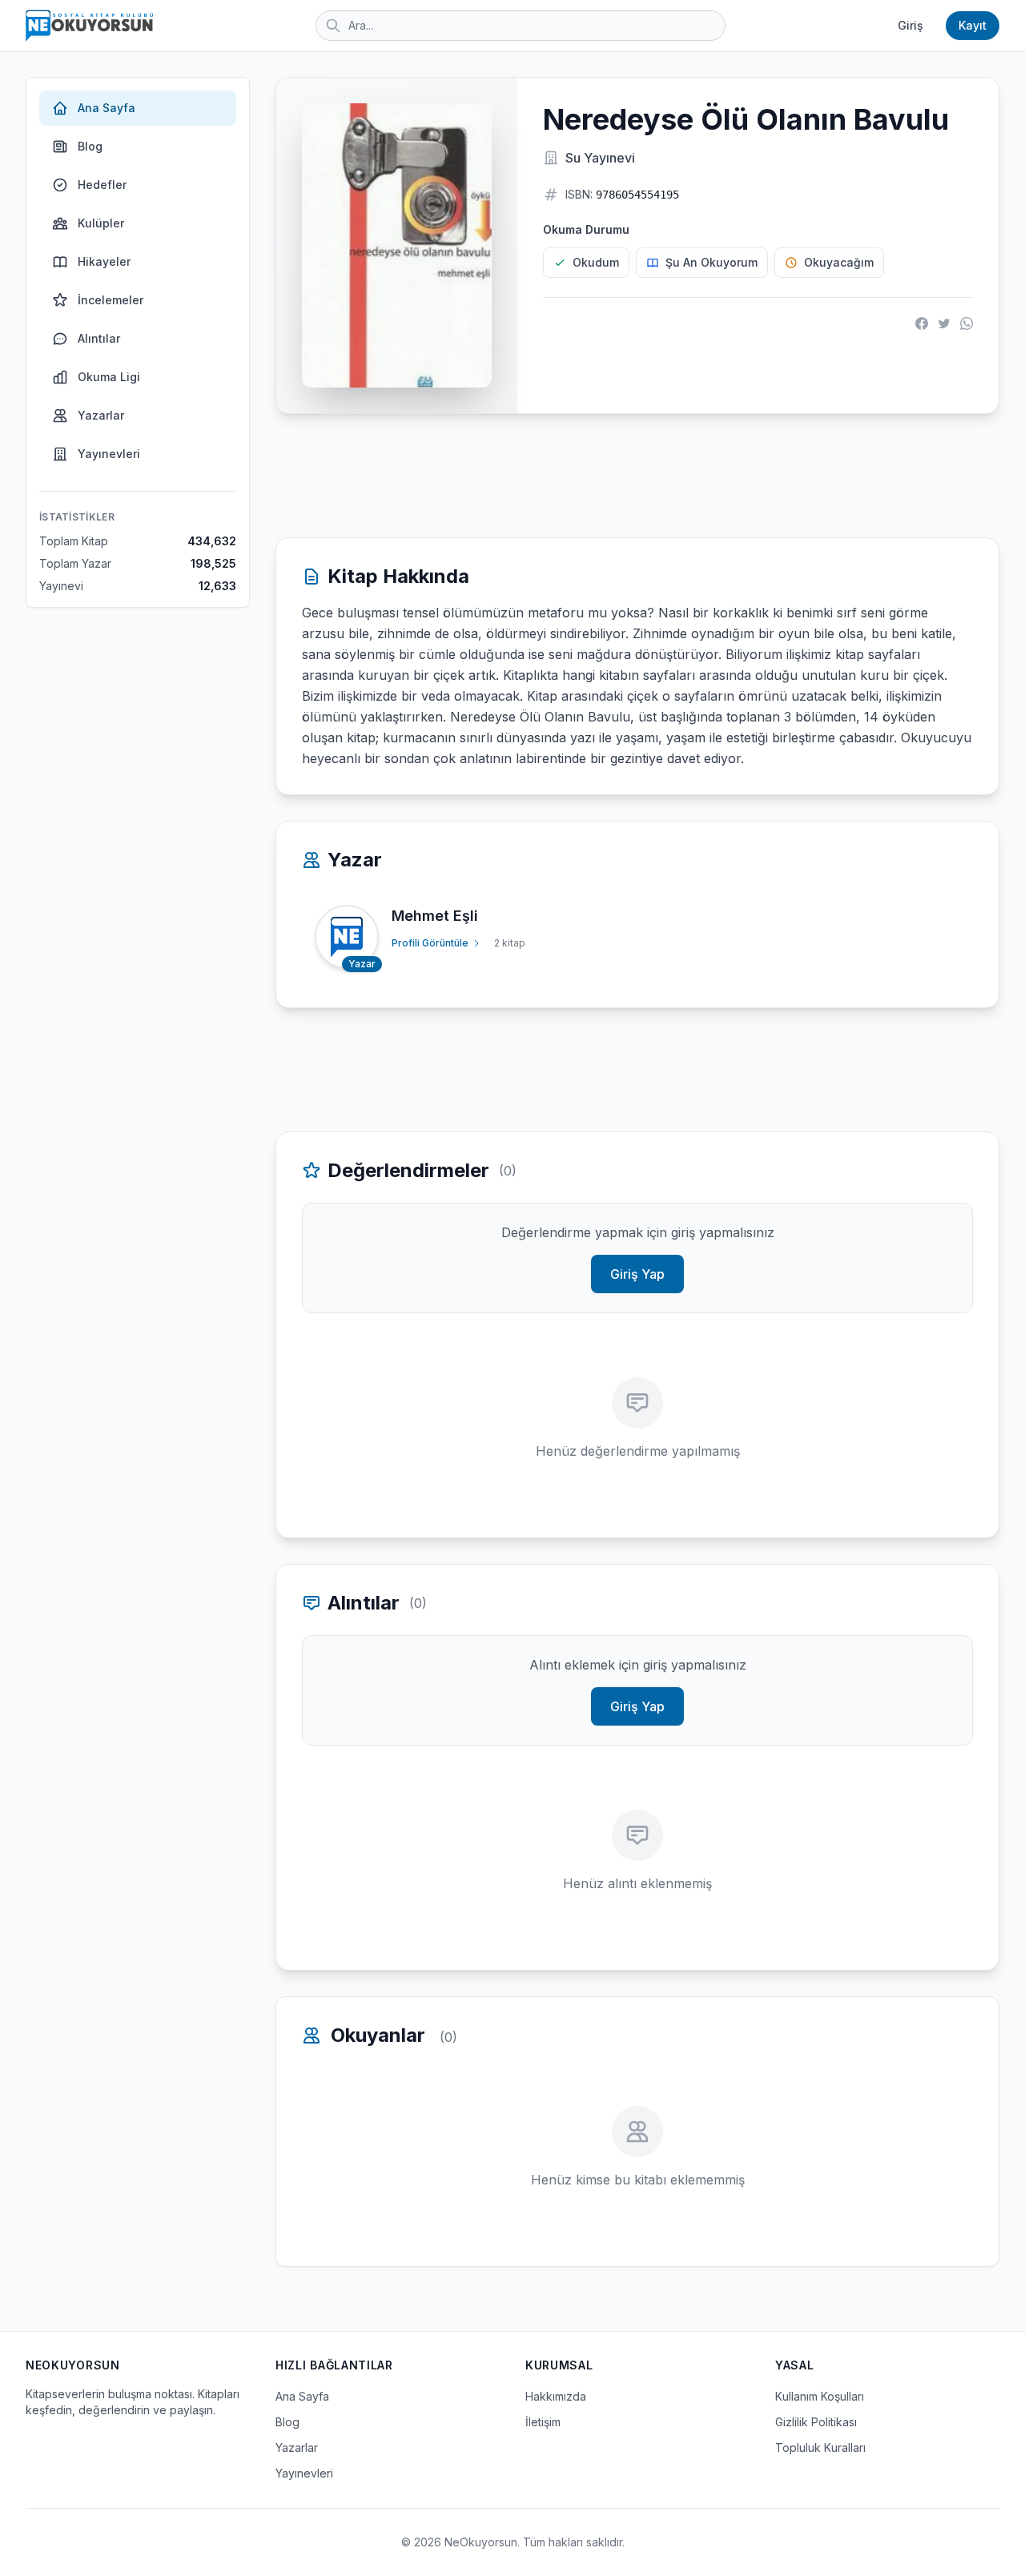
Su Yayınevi (600, 158)
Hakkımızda (556, 2396)
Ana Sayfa (107, 108)
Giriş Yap (637, 1274)
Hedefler (102, 185)
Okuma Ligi (109, 377)
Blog (90, 146)
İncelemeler (111, 300)
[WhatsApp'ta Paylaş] (967, 324)
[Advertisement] (637, 476)
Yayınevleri (109, 454)
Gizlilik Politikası (816, 2422)
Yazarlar (101, 415)
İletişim (543, 2422)
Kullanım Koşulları (820, 2396)
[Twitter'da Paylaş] (944, 324)
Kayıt (973, 25)
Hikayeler (104, 261)
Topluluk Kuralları (820, 2447)
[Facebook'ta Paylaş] (922, 324)
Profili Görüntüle (430, 943)
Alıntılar (99, 338)
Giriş (910, 25)
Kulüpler (101, 223)
